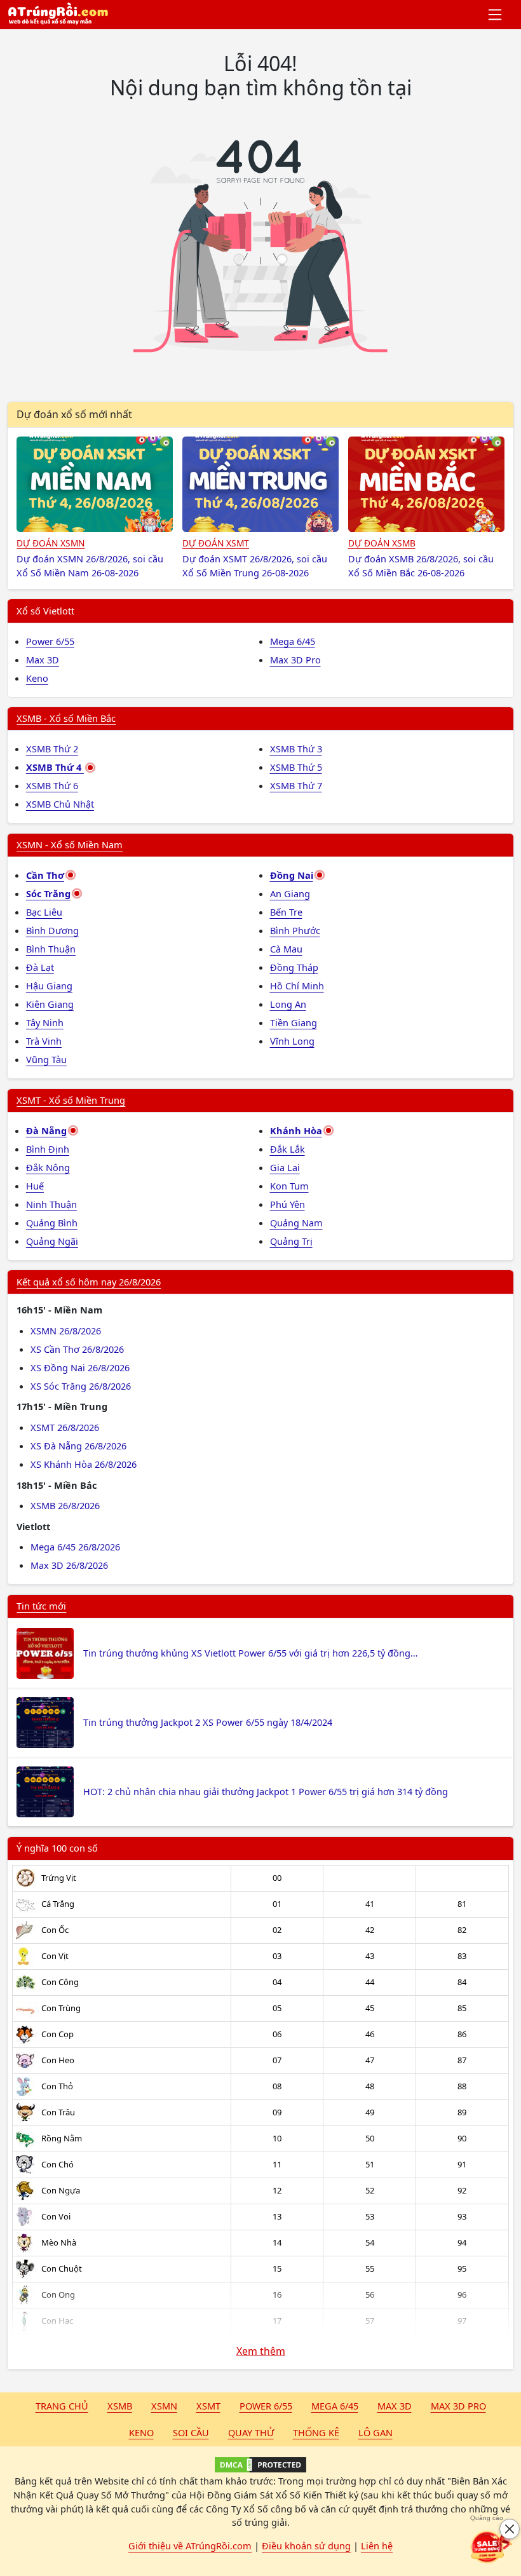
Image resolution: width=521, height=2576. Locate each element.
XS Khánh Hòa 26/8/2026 (84, 1464)
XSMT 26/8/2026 (65, 1427)
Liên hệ (377, 2545)
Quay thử (251, 2432)
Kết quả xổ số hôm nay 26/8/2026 (89, 1282)
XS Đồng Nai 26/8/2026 (80, 1367)
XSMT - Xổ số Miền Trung (71, 1100)
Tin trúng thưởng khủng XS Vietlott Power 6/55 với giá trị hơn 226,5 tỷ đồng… (250, 1653)
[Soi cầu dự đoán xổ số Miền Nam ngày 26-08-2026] (95, 484)
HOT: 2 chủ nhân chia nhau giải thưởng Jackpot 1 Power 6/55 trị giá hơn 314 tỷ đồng (266, 1791)
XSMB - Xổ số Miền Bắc (66, 718)
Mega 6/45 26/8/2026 (75, 1547)
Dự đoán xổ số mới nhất (74, 414)
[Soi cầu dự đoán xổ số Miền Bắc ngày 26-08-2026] (426, 484)
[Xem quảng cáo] (492, 2547)
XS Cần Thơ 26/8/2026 (77, 1349)
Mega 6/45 (293, 641)
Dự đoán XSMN (51, 543)
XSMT (208, 2406)
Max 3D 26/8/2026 (69, 1565)
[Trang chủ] (58, 15)
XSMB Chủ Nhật (60, 804)
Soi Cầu (191, 2432)
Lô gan (376, 2432)
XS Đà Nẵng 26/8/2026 (78, 1446)
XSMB (120, 2406)
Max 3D (43, 660)
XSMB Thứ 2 (52, 749)
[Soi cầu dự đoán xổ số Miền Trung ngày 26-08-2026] (260, 484)
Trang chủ (62, 2406)
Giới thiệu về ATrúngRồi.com (190, 2545)
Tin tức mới (41, 1606)
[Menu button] (496, 15)
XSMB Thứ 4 (55, 767)
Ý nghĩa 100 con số (57, 1848)
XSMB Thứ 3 (296, 749)
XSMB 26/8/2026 (65, 1505)
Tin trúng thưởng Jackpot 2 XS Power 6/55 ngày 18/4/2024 (208, 1722)
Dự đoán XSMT (216, 543)
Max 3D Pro (295, 660)
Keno (37, 678)
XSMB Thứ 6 (52, 785)
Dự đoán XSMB (382, 543)
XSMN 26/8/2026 (66, 1331)
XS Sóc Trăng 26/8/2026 (81, 1386)
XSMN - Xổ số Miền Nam (70, 844)
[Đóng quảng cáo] (510, 2529)
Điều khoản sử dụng (306, 2545)
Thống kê (316, 2432)
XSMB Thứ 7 (296, 785)
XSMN (164, 2406)
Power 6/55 (50, 641)
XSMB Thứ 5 (296, 767)
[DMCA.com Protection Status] (260, 2465)
